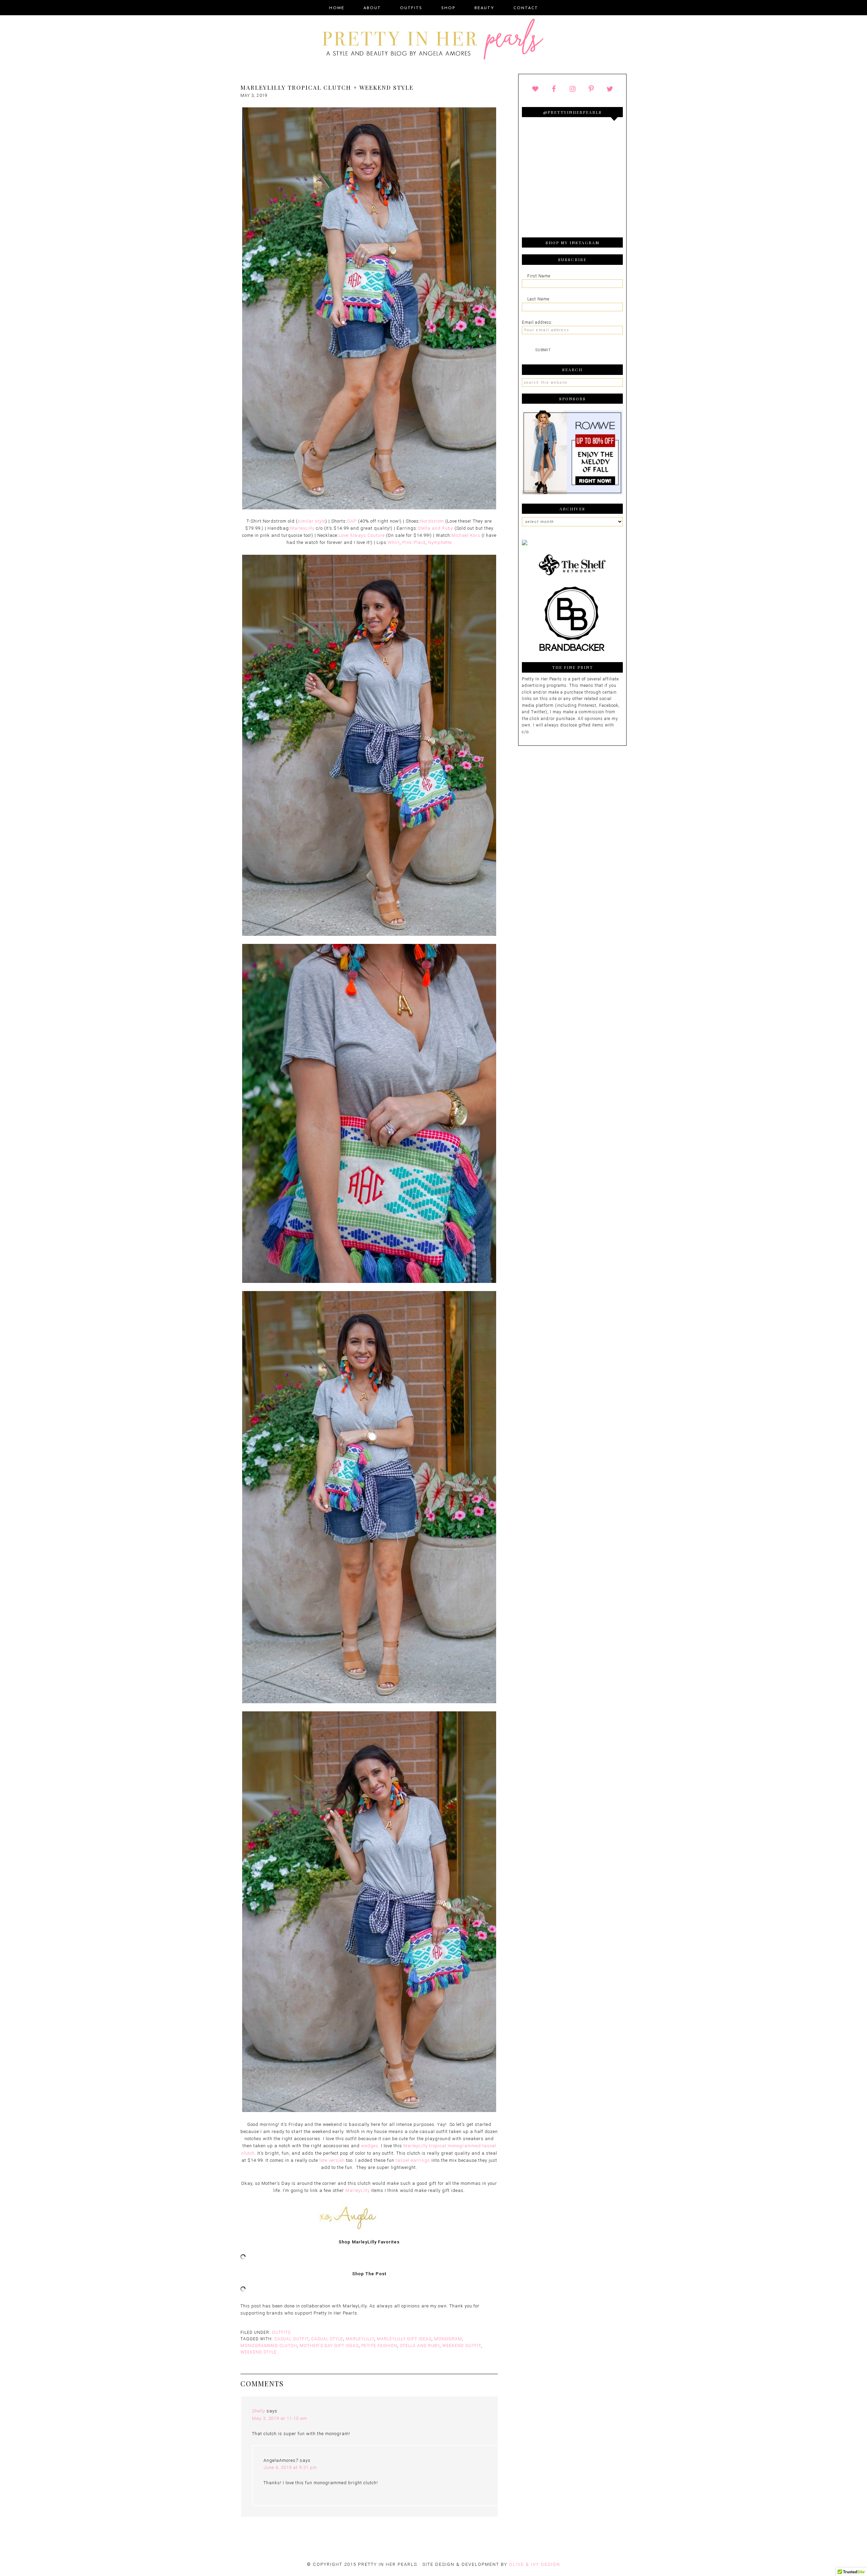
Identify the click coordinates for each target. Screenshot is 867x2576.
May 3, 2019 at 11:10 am (280, 2418)
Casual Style (327, 2339)
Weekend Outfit (462, 2346)
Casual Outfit (291, 2339)
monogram (448, 2339)
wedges (370, 2146)
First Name (539, 276)
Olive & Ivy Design (535, 2564)
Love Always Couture (362, 535)
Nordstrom (432, 521)
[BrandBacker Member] (572, 652)
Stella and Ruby (435, 528)
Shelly (259, 2411)
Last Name (538, 299)
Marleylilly (360, 2339)
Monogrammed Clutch (269, 2346)
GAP (352, 521)
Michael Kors (466, 535)
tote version (332, 2160)
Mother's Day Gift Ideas (329, 2346)
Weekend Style (259, 2352)
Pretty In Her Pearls (433, 40)
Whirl (394, 542)
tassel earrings (413, 2160)
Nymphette (440, 542)
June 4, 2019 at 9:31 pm (290, 2467)
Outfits (281, 2332)
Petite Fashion (379, 2346)
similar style (312, 521)
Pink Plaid (414, 542)
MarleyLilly (302, 528)
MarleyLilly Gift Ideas (404, 2339)
